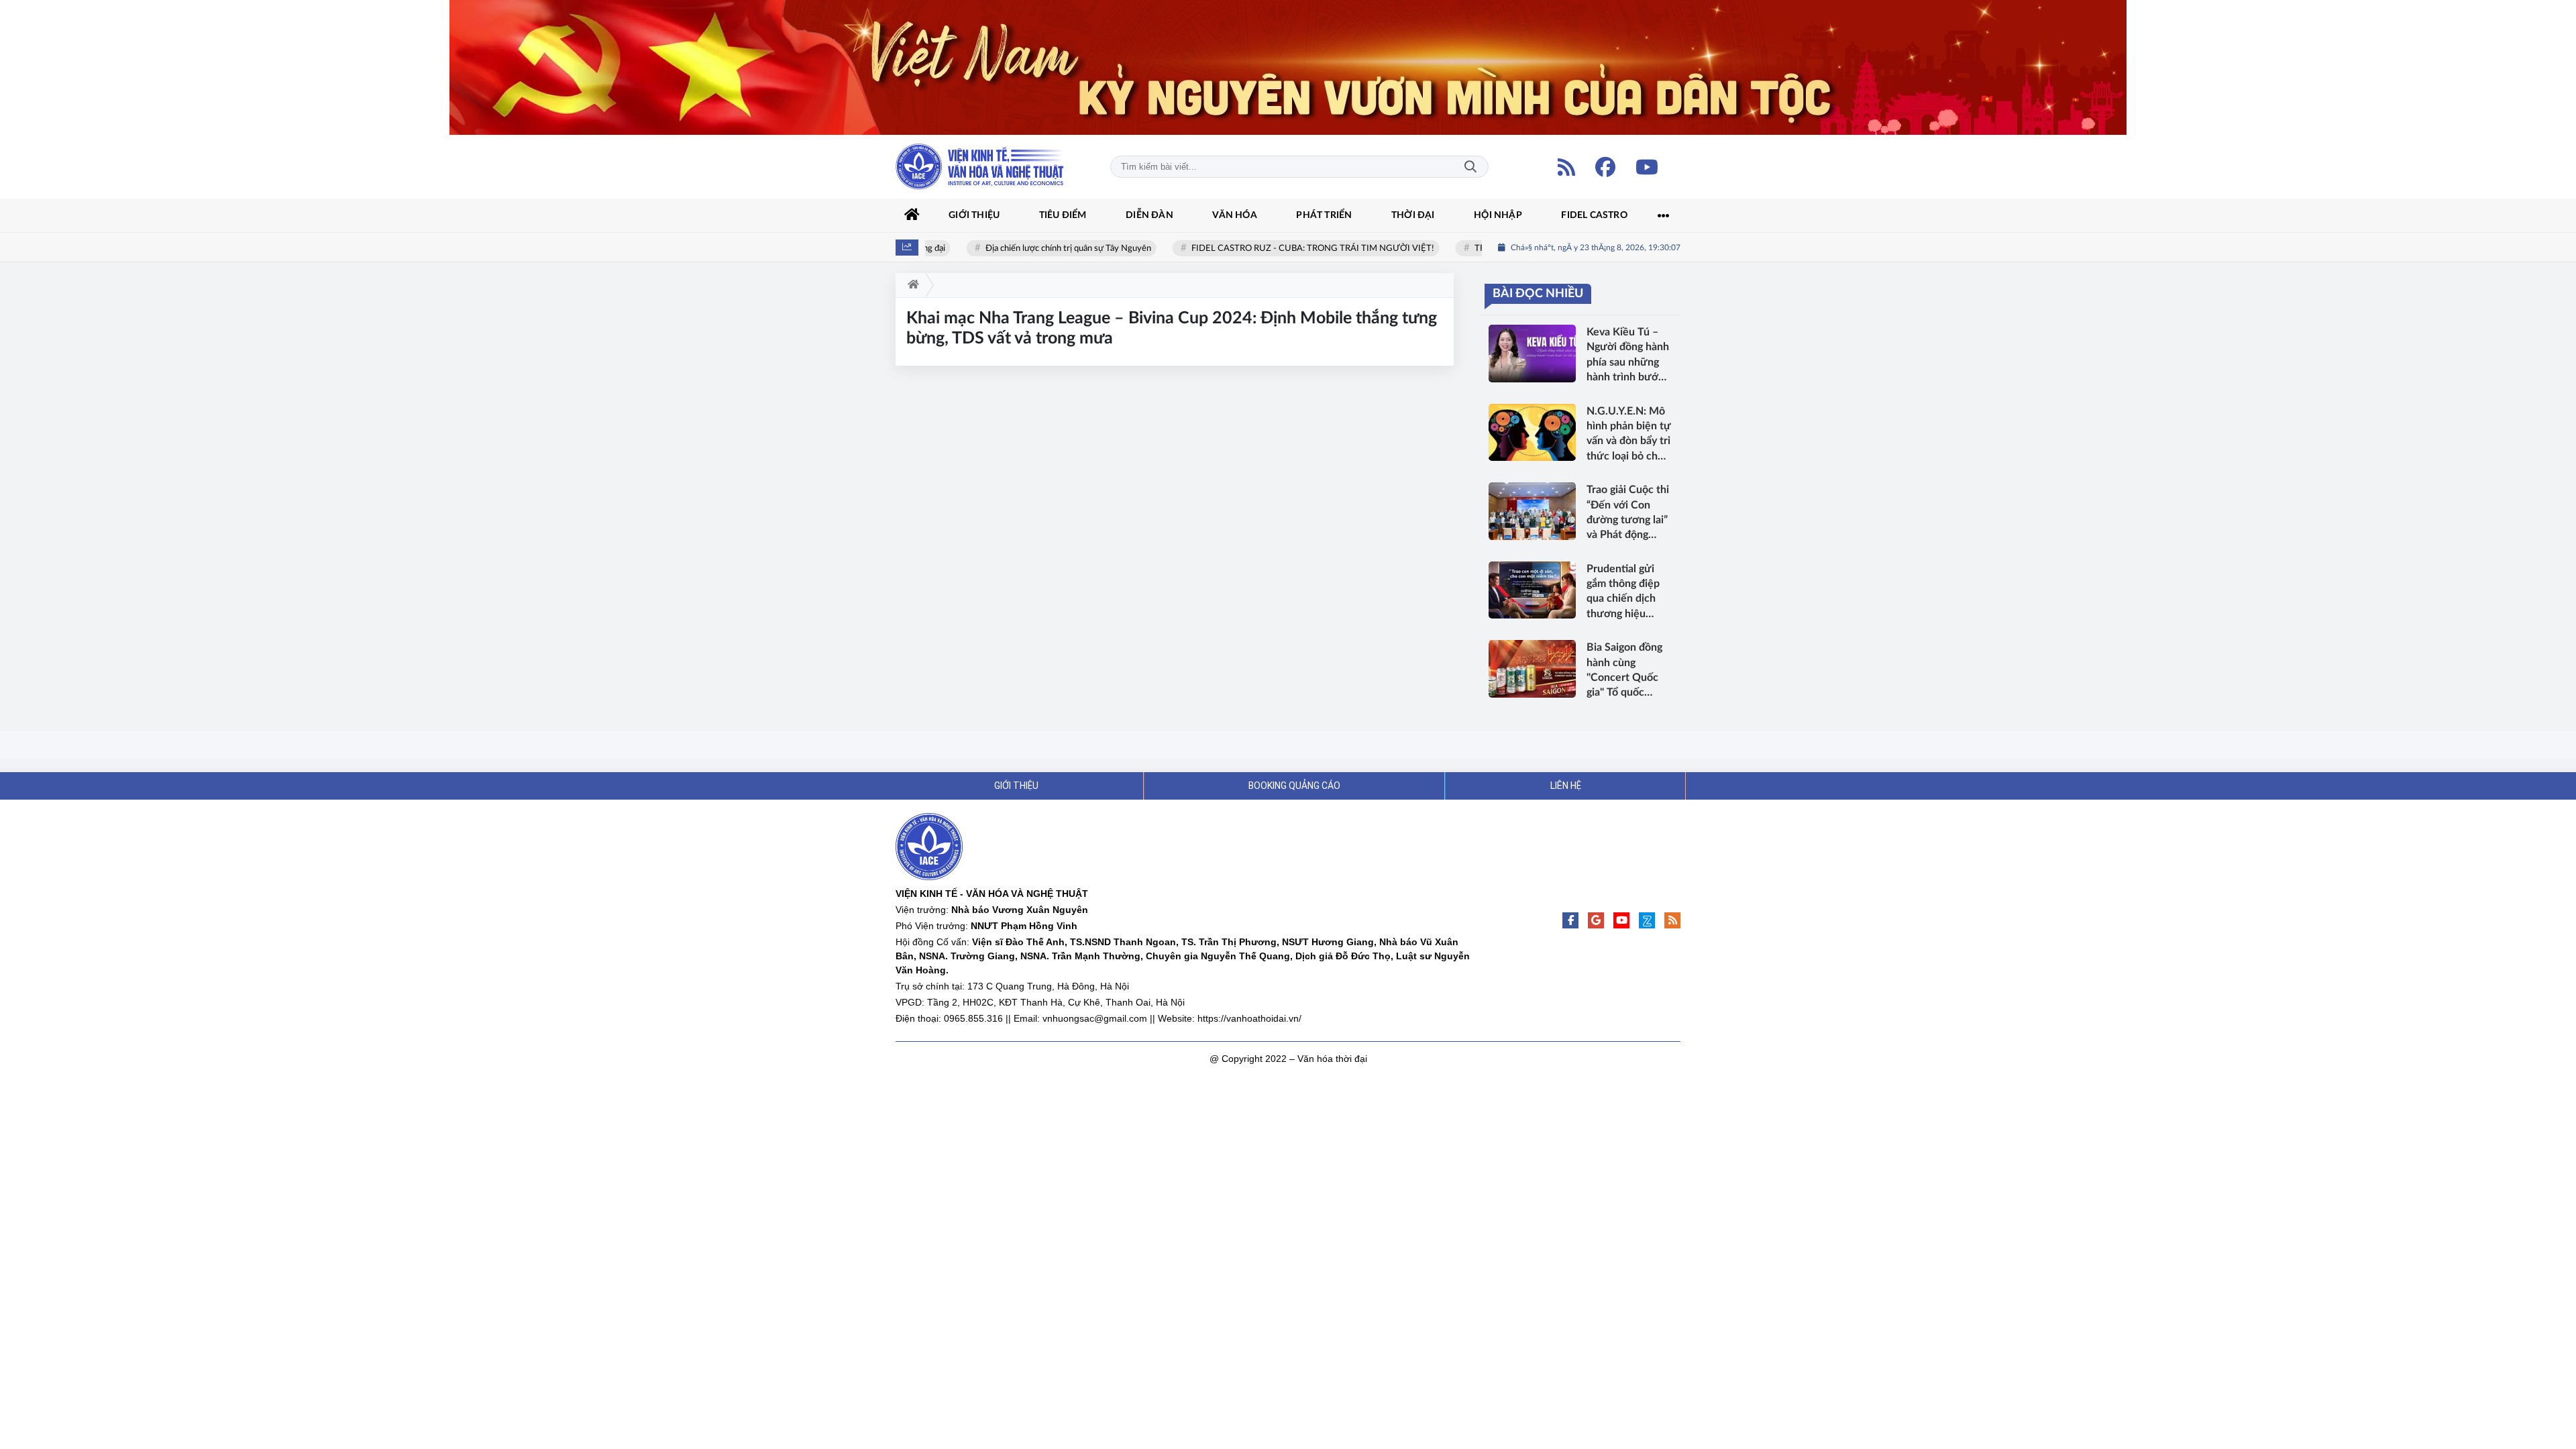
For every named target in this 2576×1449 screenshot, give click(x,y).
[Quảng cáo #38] (1288, 67)
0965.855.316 (973, 1018)
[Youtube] (1647, 167)
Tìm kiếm (1470, 167)
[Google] (1596, 920)
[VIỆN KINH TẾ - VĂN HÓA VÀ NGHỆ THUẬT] (979, 167)
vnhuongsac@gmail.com (1095, 1018)
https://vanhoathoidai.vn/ (1249, 1018)
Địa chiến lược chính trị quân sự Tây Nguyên (1042, 249)
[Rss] (1672, 920)
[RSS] (1566, 167)
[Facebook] (1605, 167)
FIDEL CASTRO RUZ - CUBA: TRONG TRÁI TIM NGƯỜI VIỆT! (1287, 249)
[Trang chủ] (912, 215)
